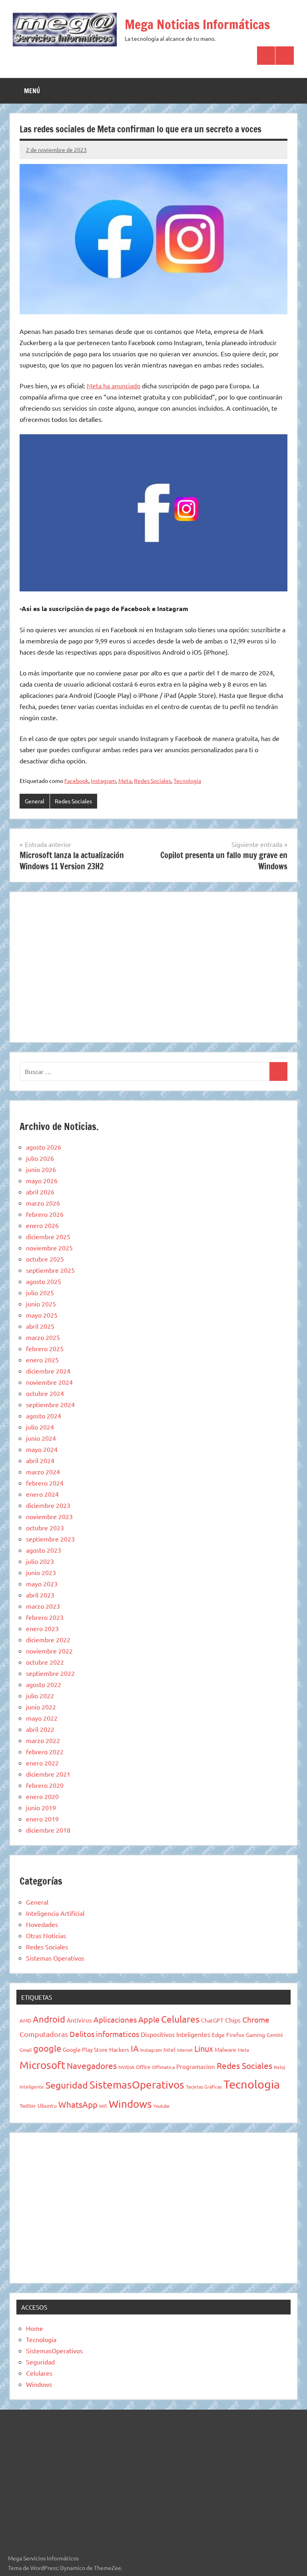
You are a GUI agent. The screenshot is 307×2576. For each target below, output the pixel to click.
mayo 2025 (42, 1315)
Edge (218, 2035)
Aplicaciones (115, 2019)
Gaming (255, 2035)
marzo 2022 (43, 1740)
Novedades (42, 1924)
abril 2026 (40, 1192)
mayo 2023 (42, 1584)
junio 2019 (41, 1807)
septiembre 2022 (50, 1673)
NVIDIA (126, 2067)
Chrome (256, 2019)
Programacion (196, 2066)
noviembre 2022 (49, 1651)
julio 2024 (40, 1427)
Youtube (161, 2106)
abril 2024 (40, 1460)
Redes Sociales (153, 781)
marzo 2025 (43, 1337)
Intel (169, 2049)
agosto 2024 (44, 1416)
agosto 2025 (44, 1281)
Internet (185, 2050)
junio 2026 (41, 1169)
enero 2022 (42, 1763)
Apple (149, 2019)
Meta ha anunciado (114, 385)
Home (35, 2328)
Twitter (28, 2106)
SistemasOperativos (137, 2085)
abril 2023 (40, 1595)
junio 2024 (41, 1438)
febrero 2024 (45, 1483)
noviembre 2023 (49, 1516)
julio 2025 (40, 1292)
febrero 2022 (45, 1751)
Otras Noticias (46, 1935)
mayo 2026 (42, 1180)
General (35, 801)
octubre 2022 (45, 1662)
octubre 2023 (45, 1528)
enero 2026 (42, 1225)
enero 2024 (42, 1494)
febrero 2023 (45, 1617)
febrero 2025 (45, 1348)
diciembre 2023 (48, 1505)
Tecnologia (187, 781)
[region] (153, 966)
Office (143, 2067)
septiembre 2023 (50, 1539)
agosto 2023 (44, 1550)
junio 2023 (41, 1572)
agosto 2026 (44, 1147)
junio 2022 (41, 1707)
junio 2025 (41, 1304)
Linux (204, 2048)
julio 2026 (40, 1158)
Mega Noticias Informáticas (197, 24)
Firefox (235, 2035)
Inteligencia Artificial (55, 1913)
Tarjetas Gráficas (204, 2087)
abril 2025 (40, 1326)
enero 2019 (42, 1819)
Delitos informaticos (104, 2034)
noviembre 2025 (49, 1248)
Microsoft (42, 2065)
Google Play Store (85, 2049)
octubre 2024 (45, 1393)
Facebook (76, 781)
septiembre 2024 (50, 1404)
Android (49, 2019)
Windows (130, 2104)
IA (135, 2048)
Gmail (26, 2050)
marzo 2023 (43, 1606)
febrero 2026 (45, 1214)
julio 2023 (40, 1561)
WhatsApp (78, 2104)
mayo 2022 (42, 1718)
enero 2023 (42, 1628)
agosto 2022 (44, 1684)
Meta (125, 781)
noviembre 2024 (49, 1382)
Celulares (180, 2019)
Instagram (103, 781)
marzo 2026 (43, 1203)
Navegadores (92, 2065)
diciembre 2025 (48, 1236)
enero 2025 (42, 1360)
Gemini (275, 2035)
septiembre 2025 (50, 1270)
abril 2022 (40, 1729)
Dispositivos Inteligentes (175, 2034)
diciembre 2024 (48, 1371)
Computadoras (44, 2034)
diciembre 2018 (48, 1830)
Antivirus (79, 2020)
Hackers (119, 2049)
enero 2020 (42, 1796)
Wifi (103, 2106)
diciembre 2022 (48, 1639)
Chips (233, 2020)
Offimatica (163, 2067)
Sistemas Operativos (55, 1958)
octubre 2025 (45, 1259)
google (47, 2048)
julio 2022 (40, 1695)
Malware (225, 2049)
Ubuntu (47, 2105)
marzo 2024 (43, 1472)
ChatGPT (212, 2020)
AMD (25, 2020)
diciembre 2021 (48, 1774)
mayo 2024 (42, 1449)
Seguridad (67, 2085)
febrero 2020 (45, 1785)
